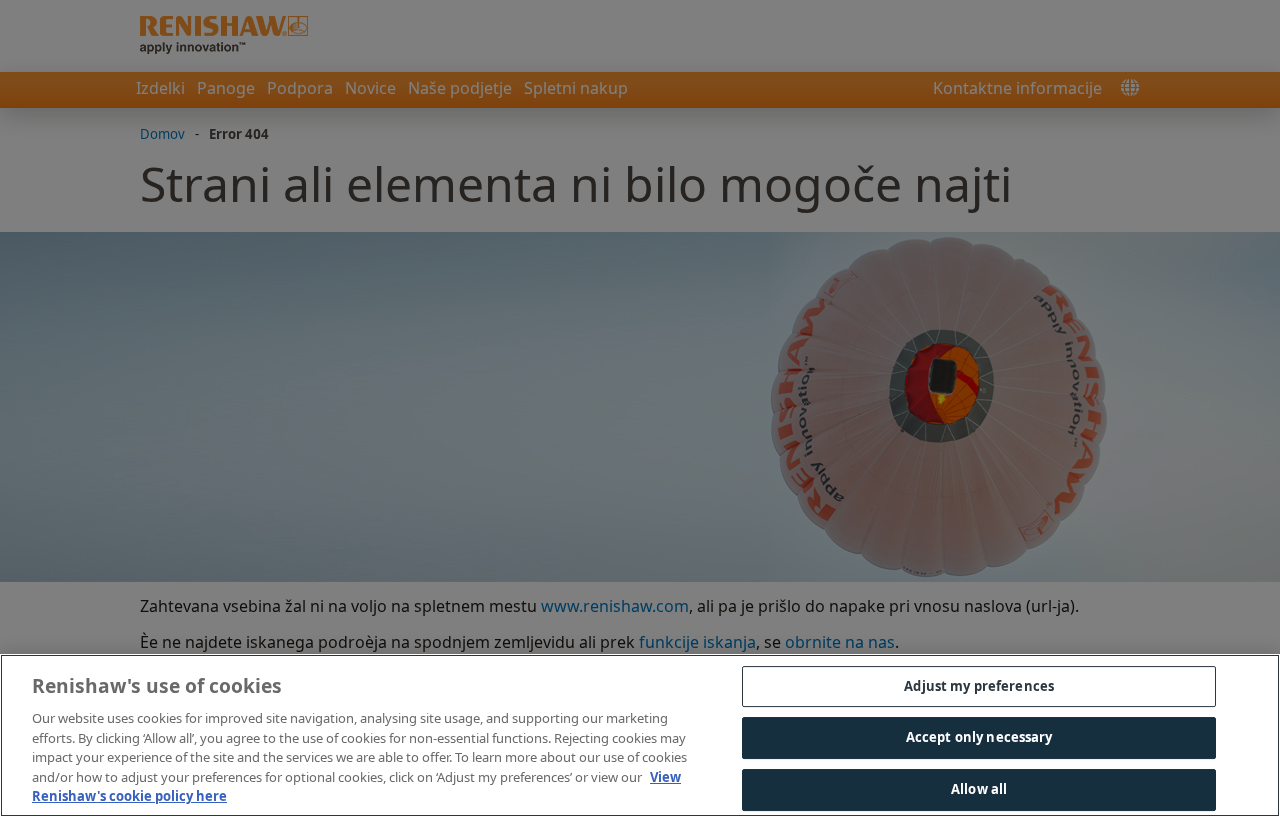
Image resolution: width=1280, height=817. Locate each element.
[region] (640, 735)
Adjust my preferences (979, 686)
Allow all (979, 789)
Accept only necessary (979, 737)
